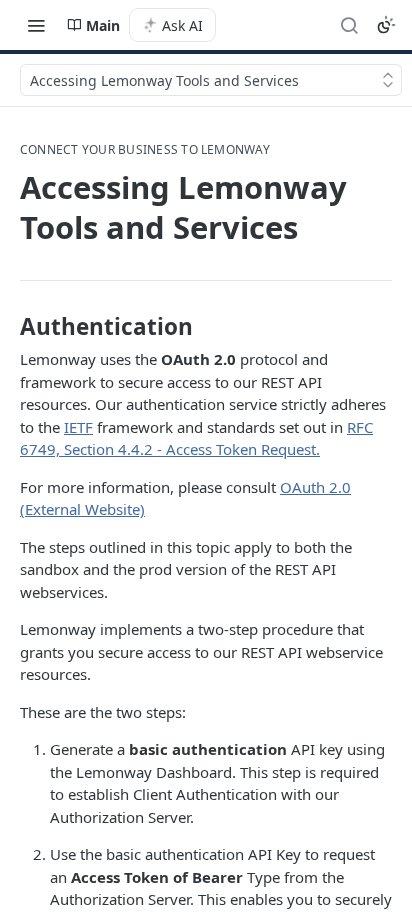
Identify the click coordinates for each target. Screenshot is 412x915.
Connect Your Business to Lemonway (145, 150)
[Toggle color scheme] (386, 25)
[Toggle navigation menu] (36, 25)
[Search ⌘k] (349, 25)
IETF (78, 427)
